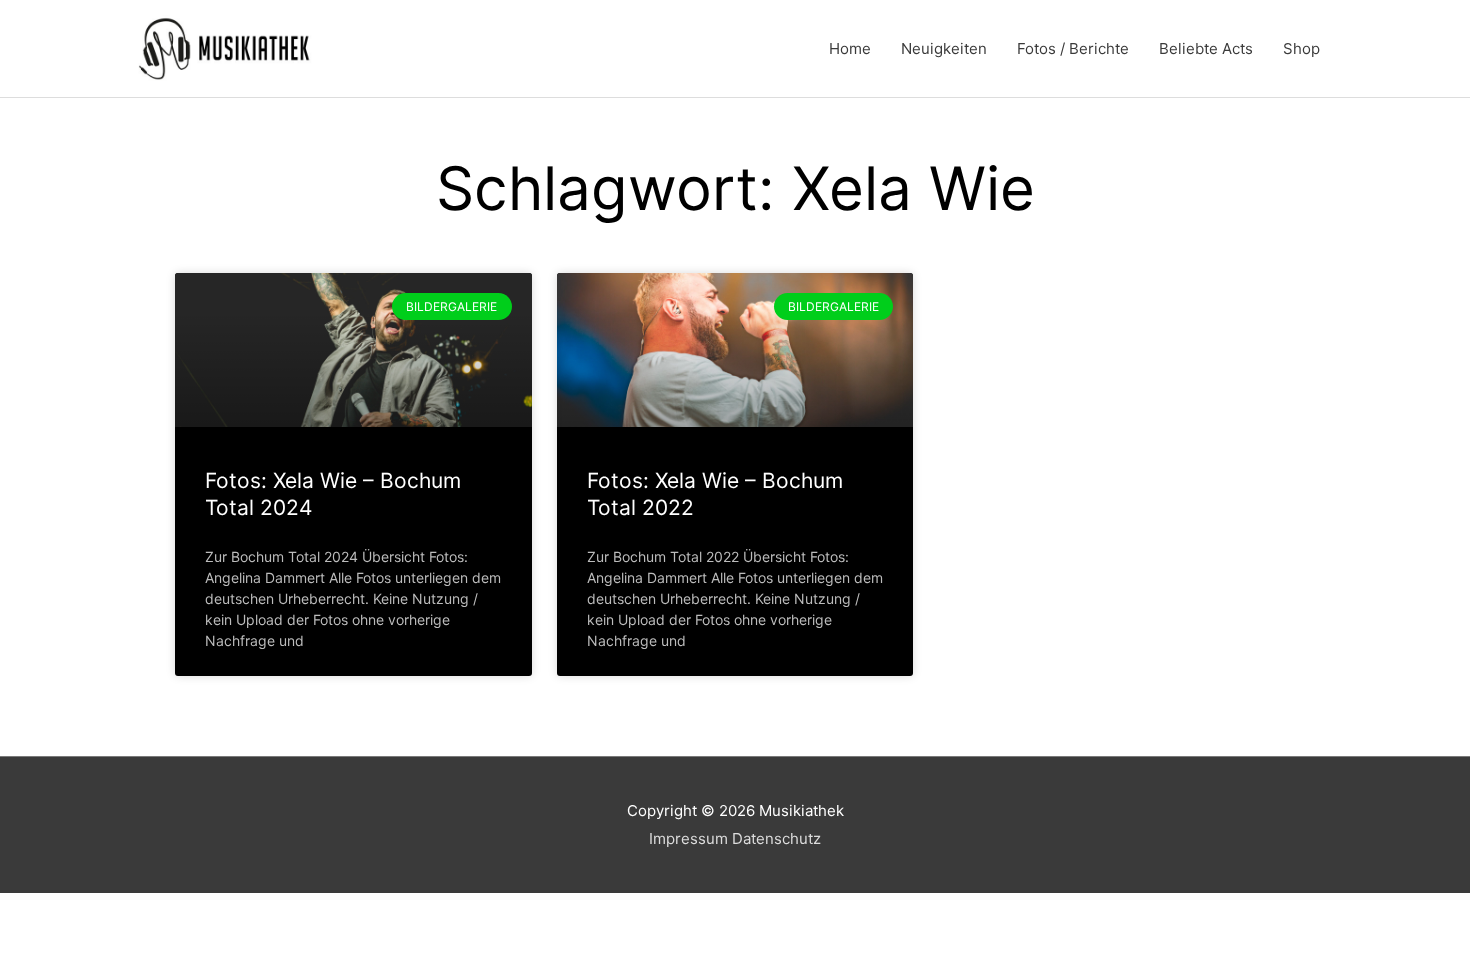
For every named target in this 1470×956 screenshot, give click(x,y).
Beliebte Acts (1206, 48)
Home (850, 48)
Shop (1301, 48)
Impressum (688, 838)
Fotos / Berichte (1073, 48)
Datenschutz (776, 838)
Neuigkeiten (944, 48)
